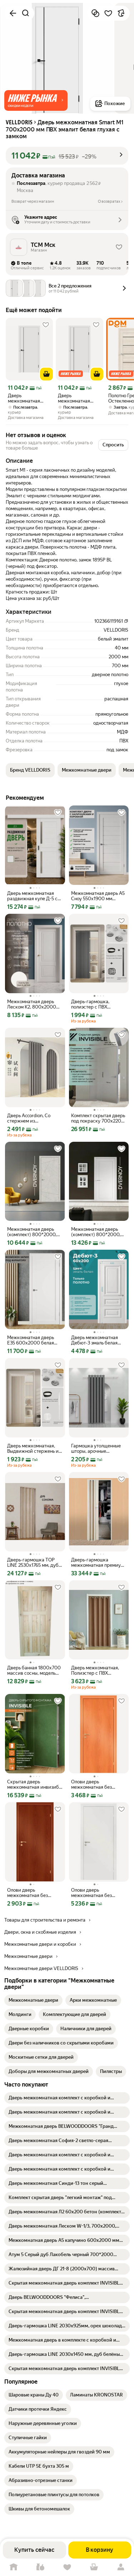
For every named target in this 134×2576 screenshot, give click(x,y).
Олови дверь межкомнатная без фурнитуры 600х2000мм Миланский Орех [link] (91, 1784)
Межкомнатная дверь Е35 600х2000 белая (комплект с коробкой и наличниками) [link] (33, 1340)
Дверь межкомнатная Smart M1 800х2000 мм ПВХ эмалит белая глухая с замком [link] (29, 398)
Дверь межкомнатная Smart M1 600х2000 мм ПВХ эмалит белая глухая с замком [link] (79, 398)
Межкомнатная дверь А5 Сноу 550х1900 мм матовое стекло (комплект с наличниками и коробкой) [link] (98, 896)
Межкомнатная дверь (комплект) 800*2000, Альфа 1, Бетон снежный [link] (33, 1232)
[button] (36, 100)
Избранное (67, 2567)
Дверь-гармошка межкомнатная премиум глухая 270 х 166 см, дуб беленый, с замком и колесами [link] (98, 1562)
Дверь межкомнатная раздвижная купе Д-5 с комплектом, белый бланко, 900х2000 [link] (32, 896)
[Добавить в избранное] (108, 13)
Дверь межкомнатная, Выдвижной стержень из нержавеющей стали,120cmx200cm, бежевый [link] (34, 1448)
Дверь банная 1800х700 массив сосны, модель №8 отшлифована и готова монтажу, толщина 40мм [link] (35, 1670)
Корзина (94, 2567)
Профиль (121, 2567)
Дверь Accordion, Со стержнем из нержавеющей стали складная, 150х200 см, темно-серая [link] (32, 1118)
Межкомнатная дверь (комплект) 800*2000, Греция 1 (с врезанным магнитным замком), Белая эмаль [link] (96, 1232)
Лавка (40, 2567)
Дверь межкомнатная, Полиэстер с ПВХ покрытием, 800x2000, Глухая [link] (97, 1670)
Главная (13, 2567)
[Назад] (13, 13)
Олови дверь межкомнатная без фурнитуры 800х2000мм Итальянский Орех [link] (28, 1893)
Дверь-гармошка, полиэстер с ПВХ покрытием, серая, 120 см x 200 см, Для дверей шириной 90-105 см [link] (98, 1004)
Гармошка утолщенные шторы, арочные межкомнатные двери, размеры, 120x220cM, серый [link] (96, 1448)
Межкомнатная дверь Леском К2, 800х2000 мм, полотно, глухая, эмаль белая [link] (32, 1004)
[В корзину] (46, 374)
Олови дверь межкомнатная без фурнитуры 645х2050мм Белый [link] (98, 1893)
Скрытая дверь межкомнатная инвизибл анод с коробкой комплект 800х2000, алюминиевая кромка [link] (34, 1784)
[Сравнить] (95, 13)
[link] (33, 2000)
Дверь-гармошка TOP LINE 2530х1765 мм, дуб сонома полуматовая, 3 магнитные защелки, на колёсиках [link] (33, 1562)
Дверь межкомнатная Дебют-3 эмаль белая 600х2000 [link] (95, 1340)
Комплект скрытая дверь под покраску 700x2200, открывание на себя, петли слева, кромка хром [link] (98, 1118)
